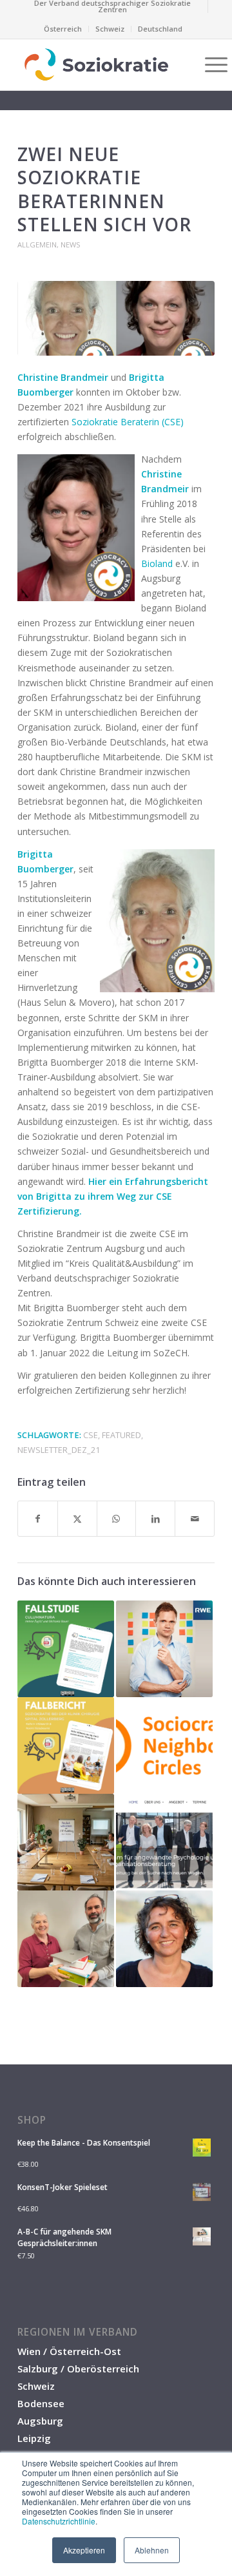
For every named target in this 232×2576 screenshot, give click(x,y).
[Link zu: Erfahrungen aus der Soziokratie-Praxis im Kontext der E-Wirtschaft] (164, 1649)
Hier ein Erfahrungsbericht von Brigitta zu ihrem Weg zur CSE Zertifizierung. (113, 1196)
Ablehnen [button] (152, 2550)
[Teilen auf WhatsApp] (117, 1519)
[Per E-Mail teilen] (195, 1519)
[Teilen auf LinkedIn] (155, 1519)
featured (121, 1435)
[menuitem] (113, 6)
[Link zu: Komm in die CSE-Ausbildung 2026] (66, 1842)
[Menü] (210, 64)
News (71, 245)
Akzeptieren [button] (84, 2550)
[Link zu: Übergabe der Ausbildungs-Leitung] (66, 1939)
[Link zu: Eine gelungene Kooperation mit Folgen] (164, 1842)
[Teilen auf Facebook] (38, 1519)
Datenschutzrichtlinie (59, 2521)
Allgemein (37, 245)
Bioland (157, 563)
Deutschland (160, 29)
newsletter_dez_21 (59, 1450)
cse (91, 1435)
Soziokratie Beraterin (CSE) (128, 422)
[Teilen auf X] (77, 1519)
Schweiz (110, 29)
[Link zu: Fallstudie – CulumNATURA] (66, 1649)
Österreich (63, 29)
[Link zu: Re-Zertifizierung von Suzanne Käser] (164, 1939)
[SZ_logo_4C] (96, 64)
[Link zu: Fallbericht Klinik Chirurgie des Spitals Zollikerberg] (66, 1745)
